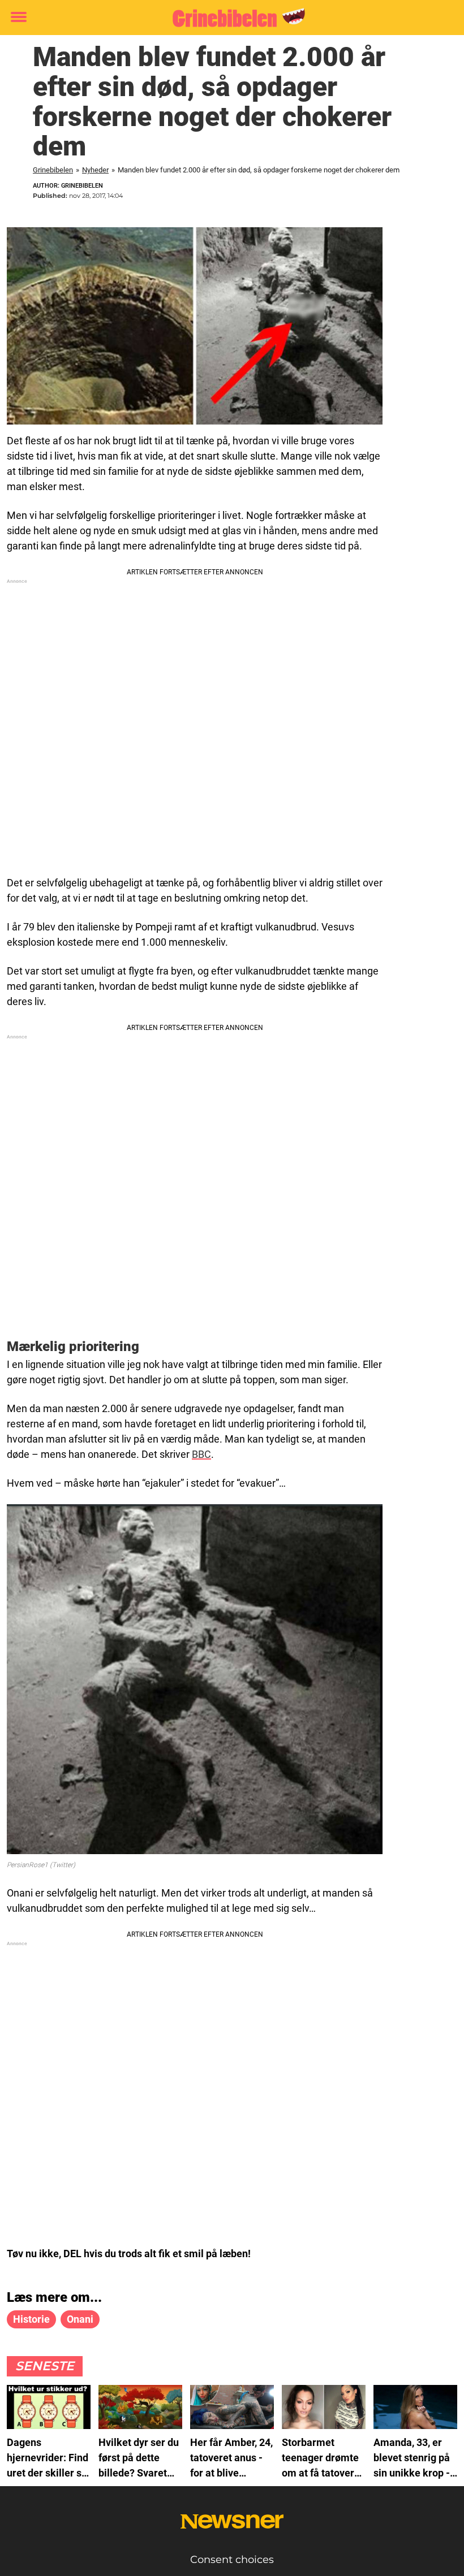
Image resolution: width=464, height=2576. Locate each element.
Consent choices (232, 2560)
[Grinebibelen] (228, 18)
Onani (80, 2319)
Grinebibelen (53, 170)
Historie (31, 2319)
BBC (201, 1454)
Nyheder (95, 170)
